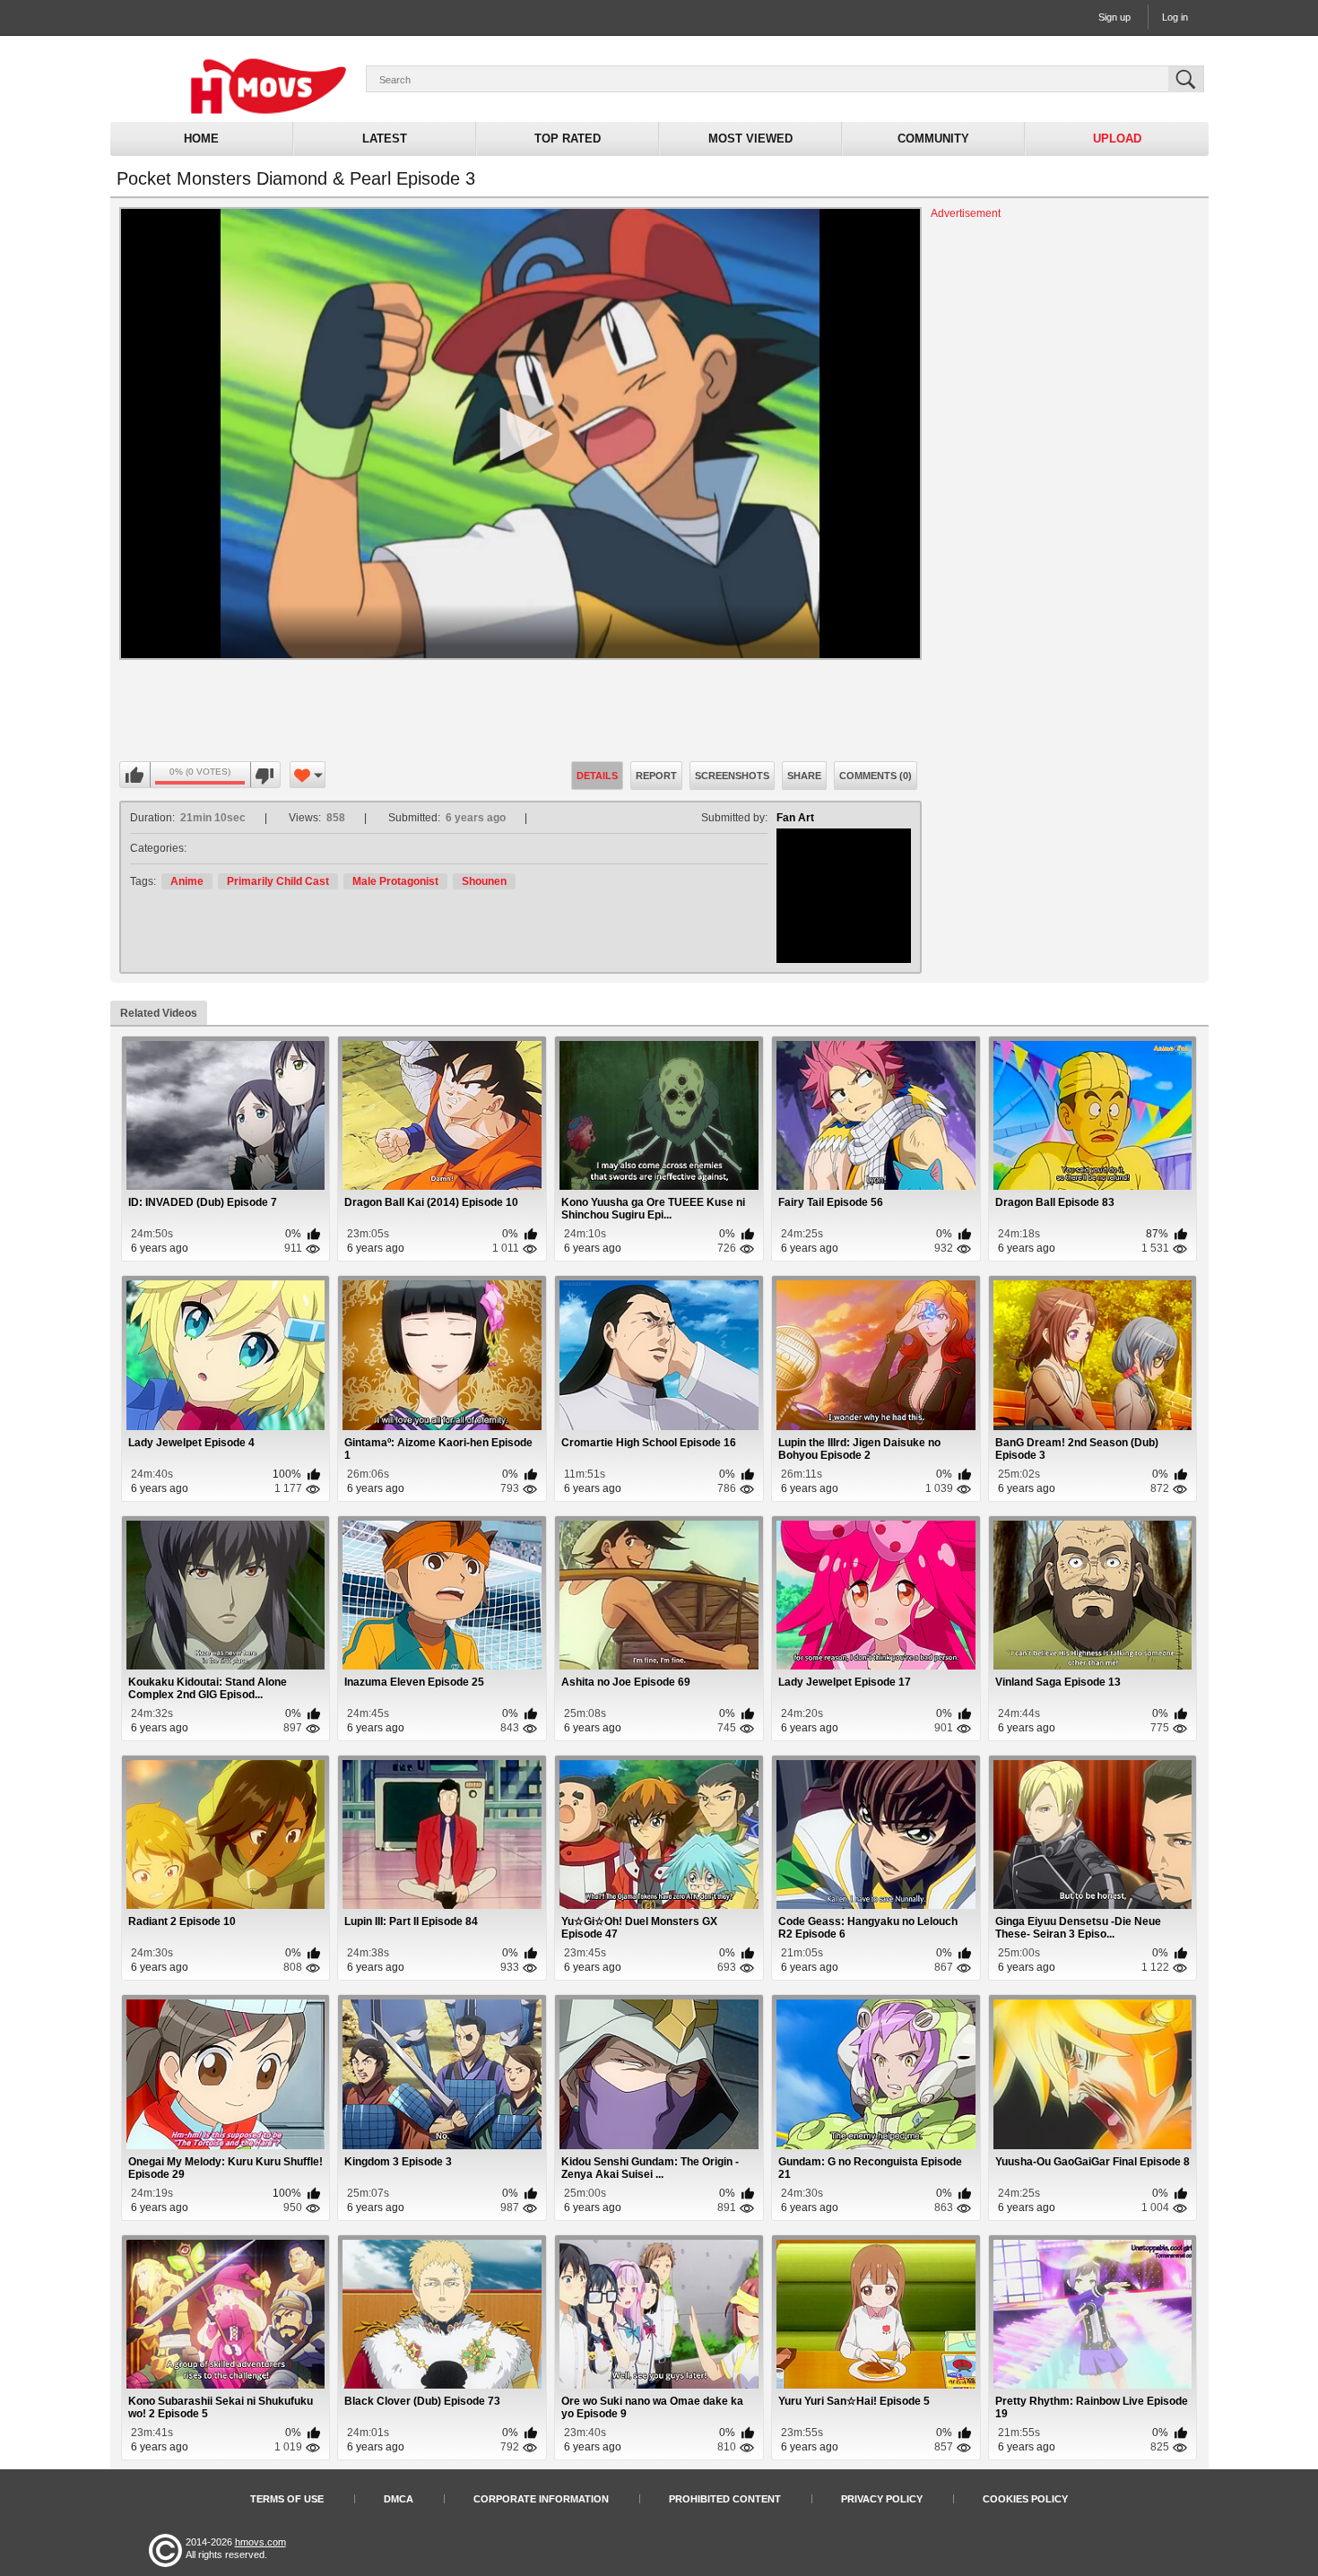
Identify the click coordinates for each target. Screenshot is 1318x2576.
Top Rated (568, 139)
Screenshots (732, 776)
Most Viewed (750, 139)
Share (804, 776)
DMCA (399, 2499)
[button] (520, 434)
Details (597, 776)
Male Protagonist (395, 881)
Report (656, 776)
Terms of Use (287, 2499)
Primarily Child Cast (278, 881)
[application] (520, 434)
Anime (187, 881)
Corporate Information (541, 2499)
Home (201, 139)
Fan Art (795, 818)
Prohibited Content (725, 2499)
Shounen (484, 881)
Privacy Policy (882, 2499)
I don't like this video (265, 776)
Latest (385, 139)
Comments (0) (876, 776)
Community (933, 139)
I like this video (135, 776)
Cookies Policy (1025, 2499)
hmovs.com (260, 2542)
